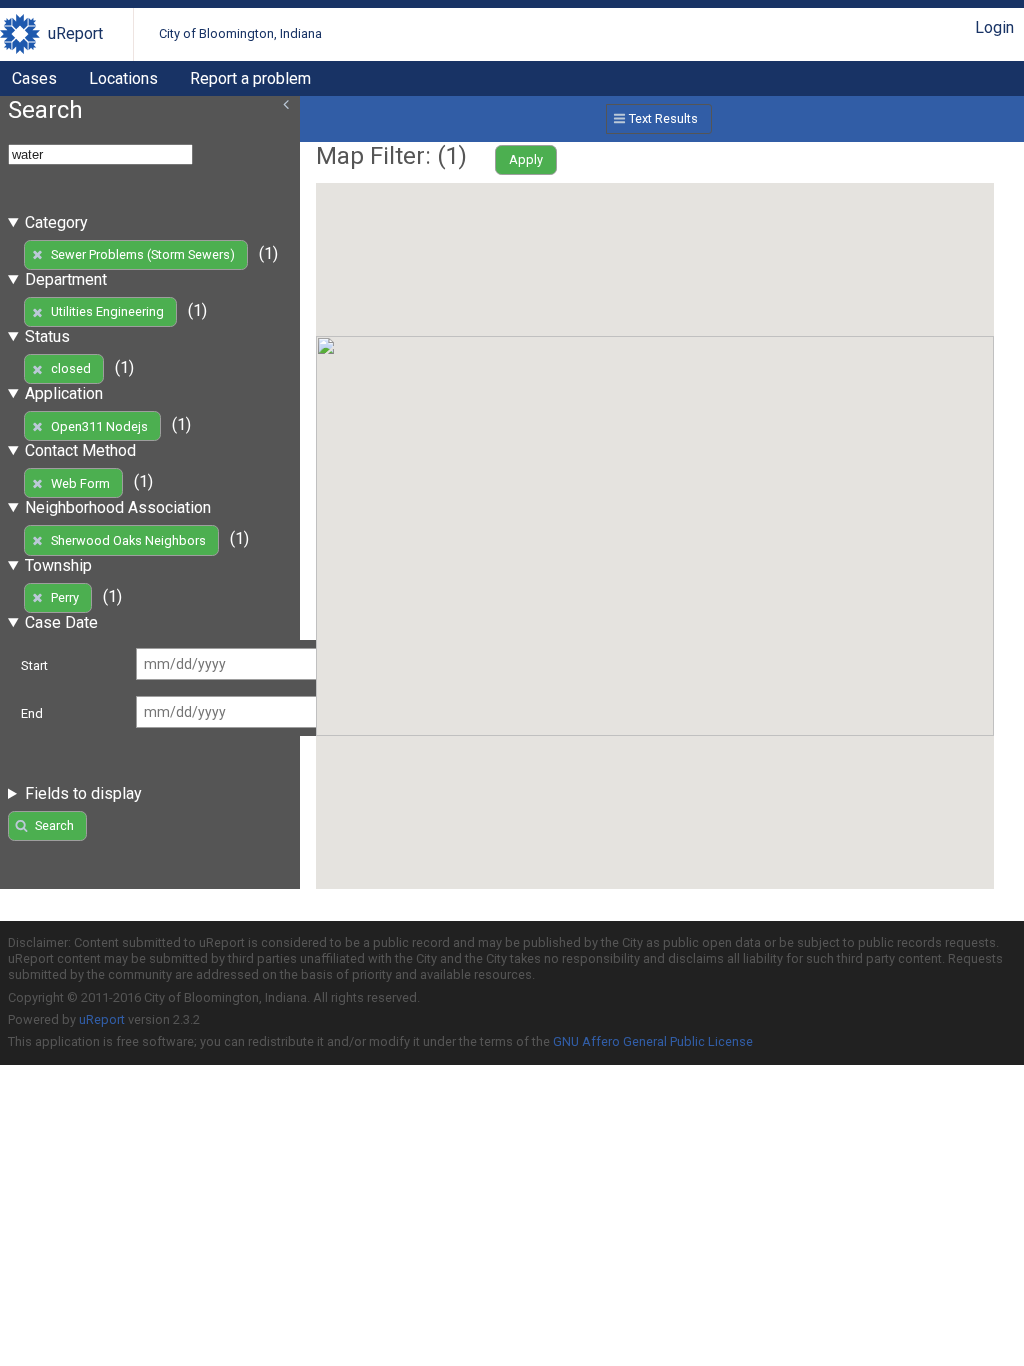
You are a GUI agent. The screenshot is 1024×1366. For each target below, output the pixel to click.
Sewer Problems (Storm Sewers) (143, 254)
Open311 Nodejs (99, 426)
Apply (526, 159)
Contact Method (80, 450)
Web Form (80, 483)
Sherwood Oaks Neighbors (128, 540)
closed (71, 368)
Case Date (61, 622)
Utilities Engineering (107, 311)
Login (994, 27)
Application (64, 393)
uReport (75, 33)
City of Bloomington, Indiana (240, 33)
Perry (65, 597)
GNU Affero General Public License (653, 1041)
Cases (34, 78)
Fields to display (83, 793)
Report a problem (250, 78)
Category (56, 222)
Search (54, 825)
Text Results (663, 118)
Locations (123, 78)
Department (66, 279)
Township (58, 565)
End (32, 713)
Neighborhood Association (118, 507)
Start (34, 665)
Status (47, 336)
